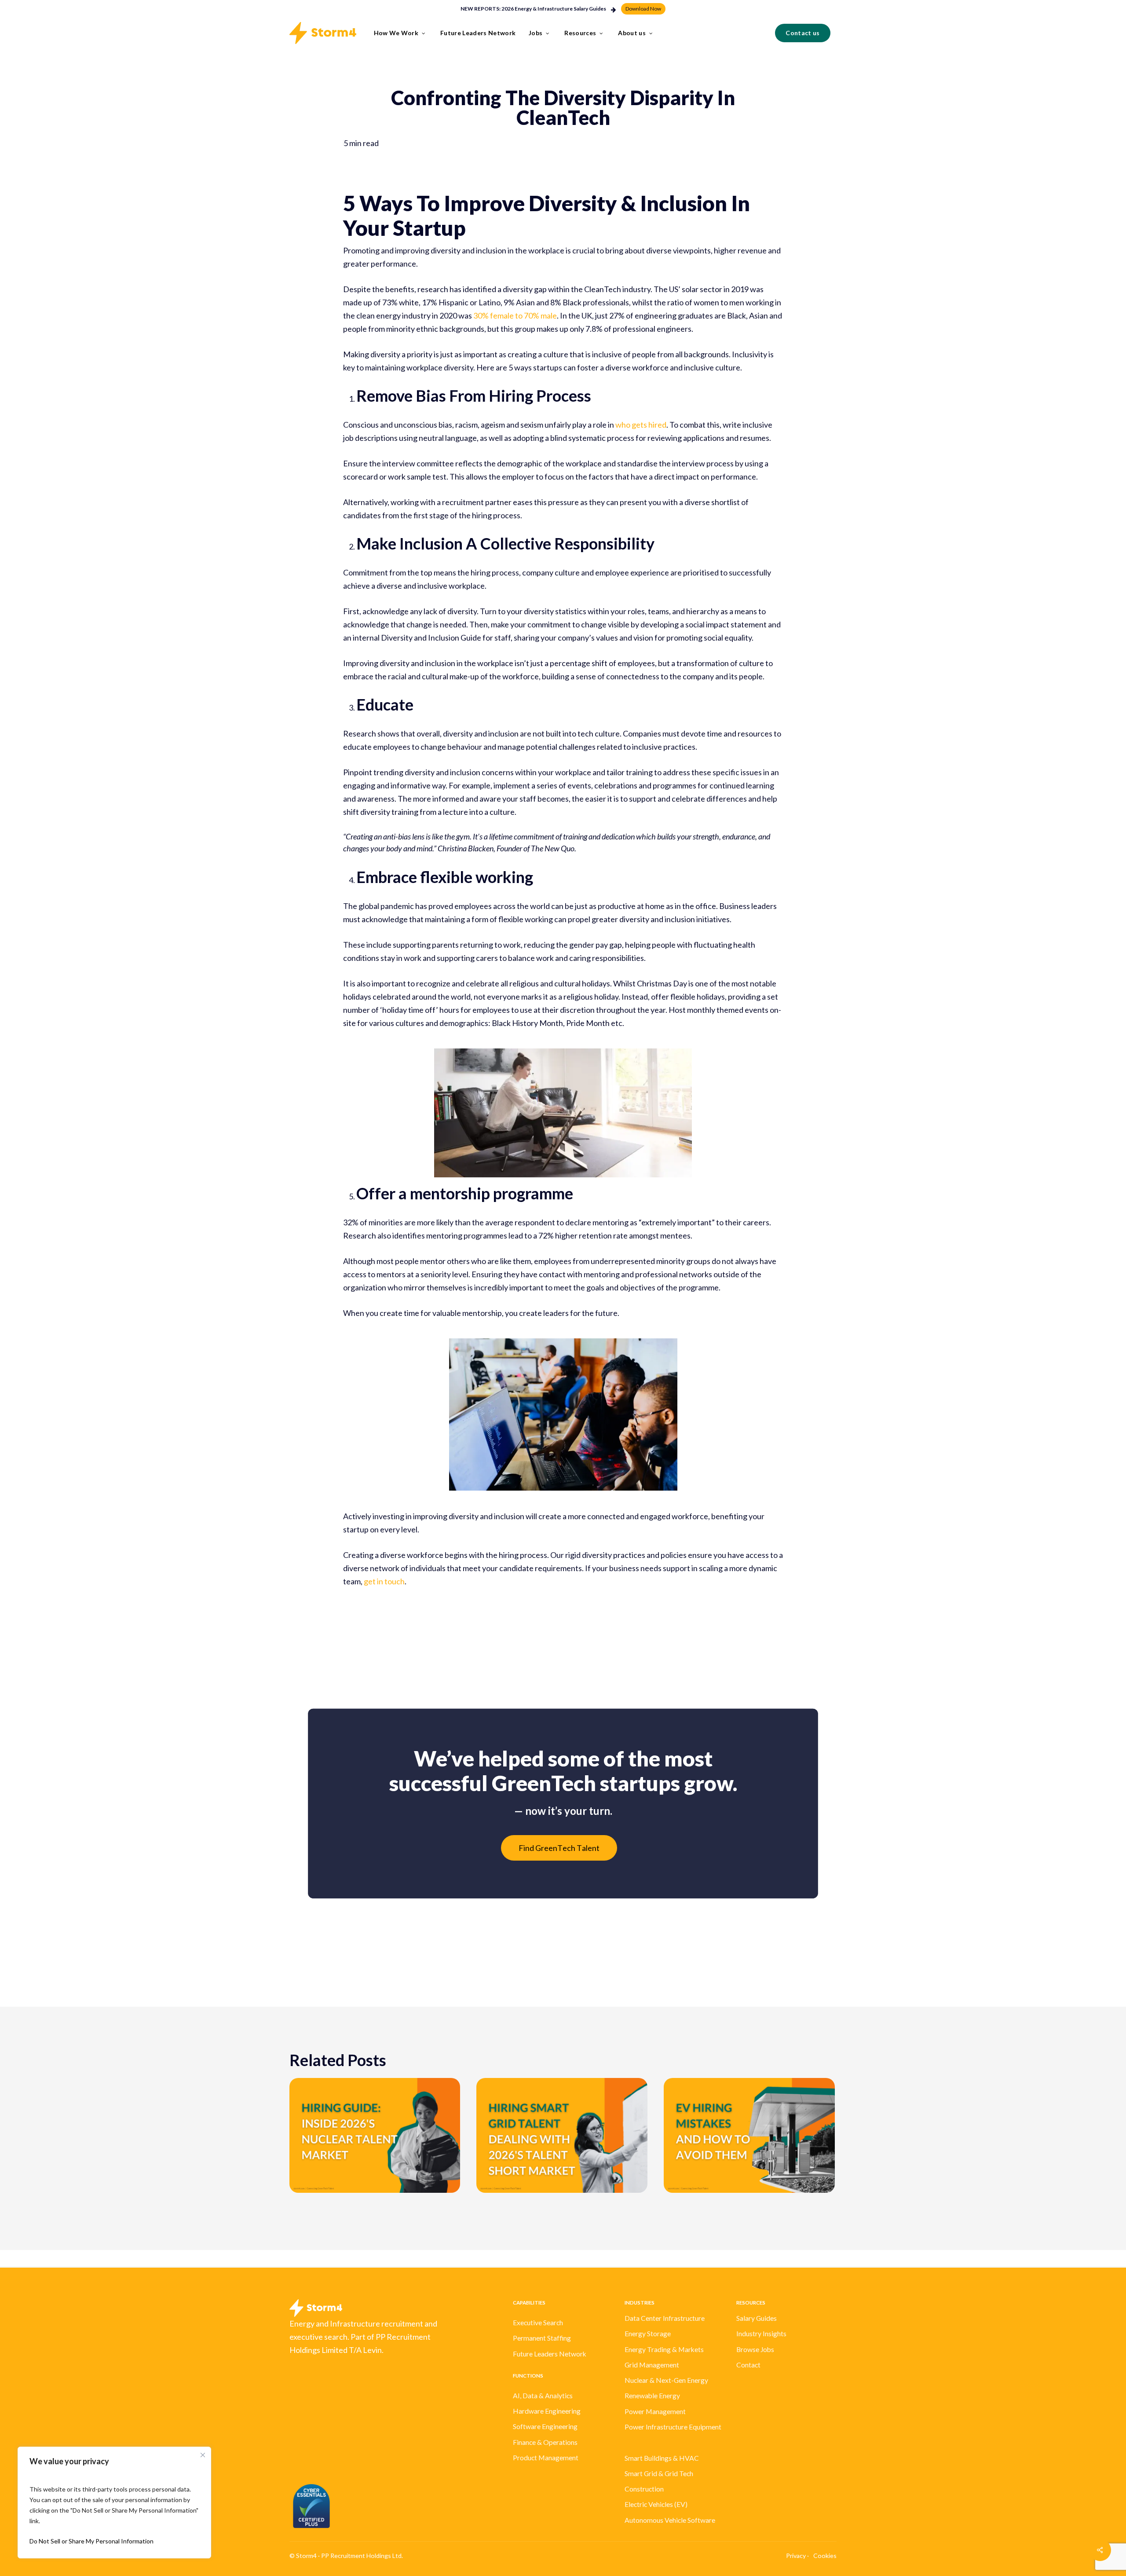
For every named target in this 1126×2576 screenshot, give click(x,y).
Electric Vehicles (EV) (656, 2504)
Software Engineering (545, 2426)
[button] (643, 9)
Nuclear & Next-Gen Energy (666, 2380)
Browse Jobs (755, 2349)
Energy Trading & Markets (664, 2349)
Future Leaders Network (550, 2354)
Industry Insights (761, 2334)
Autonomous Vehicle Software (670, 2520)
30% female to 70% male (515, 315)
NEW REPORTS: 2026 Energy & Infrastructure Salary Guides (533, 9)
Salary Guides (757, 2318)
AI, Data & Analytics (543, 2396)
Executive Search (538, 2323)
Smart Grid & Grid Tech (659, 2473)
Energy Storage (648, 2334)
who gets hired (641, 425)
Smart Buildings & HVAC (662, 2458)
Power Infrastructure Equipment (673, 2427)
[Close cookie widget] (203, 2455)
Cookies (825, 2556)
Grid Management (652, 2365)
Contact (748, 2365)
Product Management (546, 2458)
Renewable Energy (652, 2396)
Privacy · (797, 2556)
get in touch (384, 1581)
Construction (644, 2489)
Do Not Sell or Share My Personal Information (91, 2541)
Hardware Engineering (547, 2411)
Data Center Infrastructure (665, 2318)
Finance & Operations (545, 2442)
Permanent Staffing (542, 2338)
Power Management (655, 2411)
